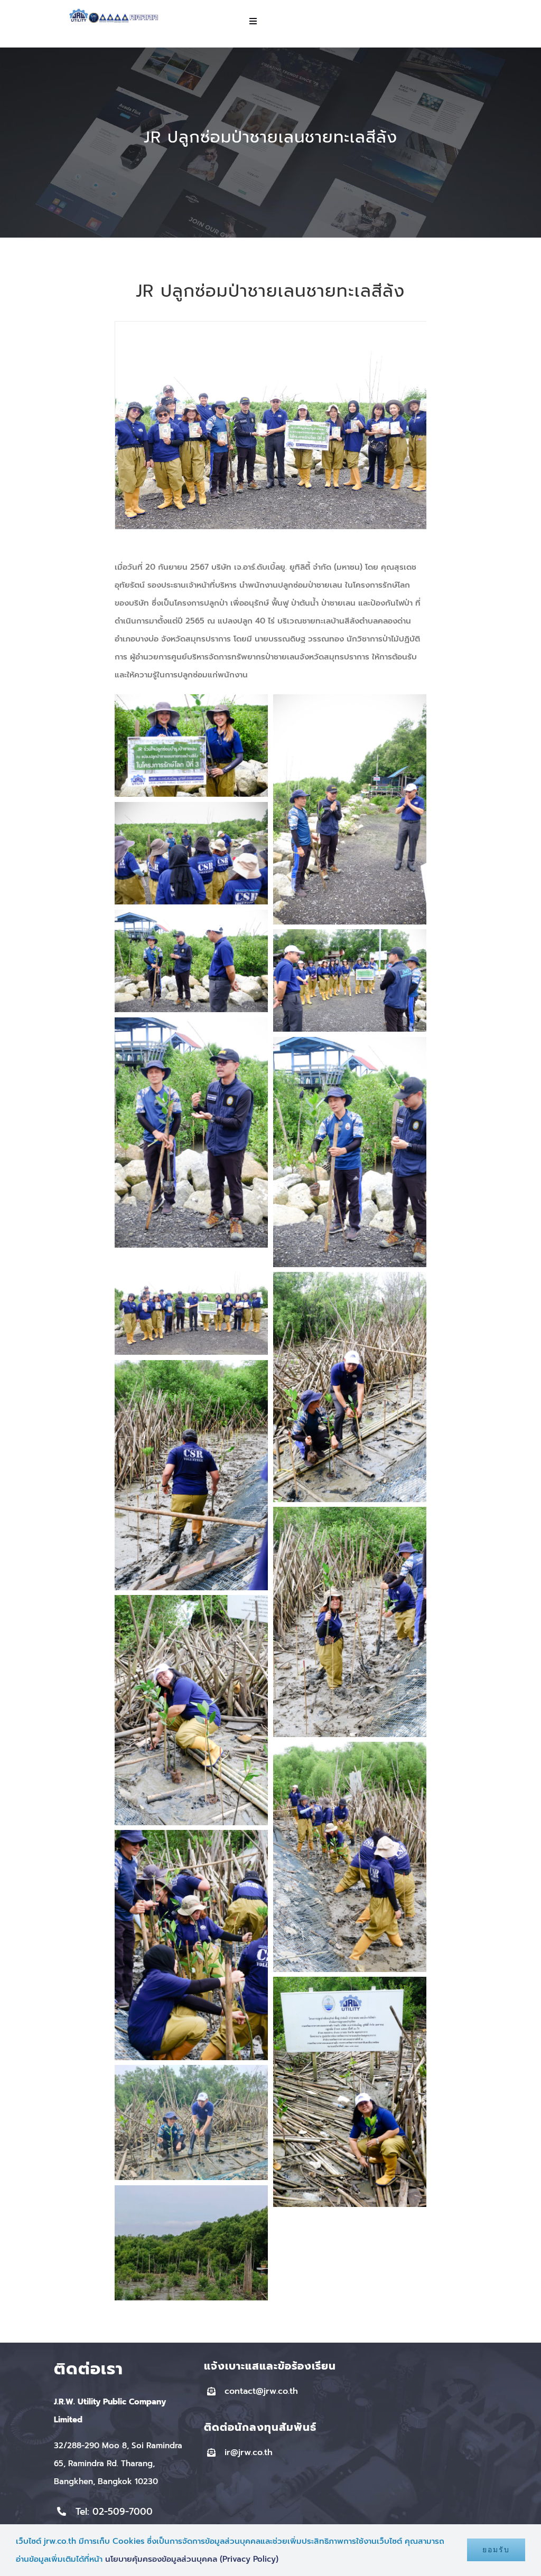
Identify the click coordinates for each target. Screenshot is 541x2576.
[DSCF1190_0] (271, 327)
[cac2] (94, 16)
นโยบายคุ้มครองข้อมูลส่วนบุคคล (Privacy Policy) (192, 2559)
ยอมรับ (496, 2550)
